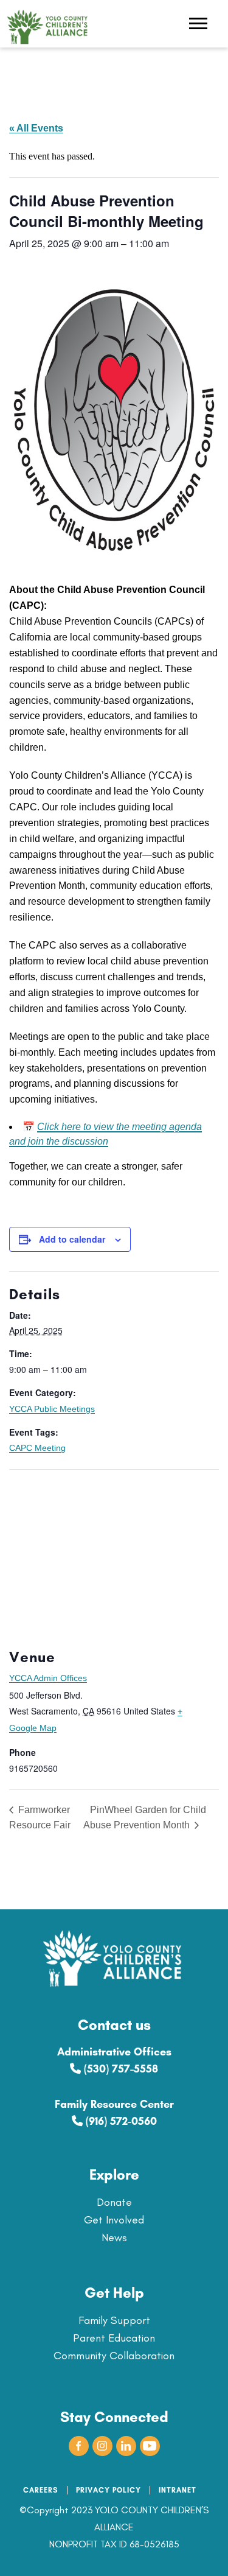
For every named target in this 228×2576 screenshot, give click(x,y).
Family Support (114, 2320)
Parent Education (114, 2338)
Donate (114, 2202)
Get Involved (114, 2220)
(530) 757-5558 (119, 2069)
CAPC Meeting (37, 1448)
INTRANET (178, 2490)
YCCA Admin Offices (48, 1678)
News (114, 2237)
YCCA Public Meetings (52, 1409)
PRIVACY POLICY (109, 2490)
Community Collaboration (114, 2356)
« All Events (36, 128)
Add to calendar (72, 1239)
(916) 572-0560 (120, 2121)
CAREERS (41, 2490)
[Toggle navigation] (198, 25)
